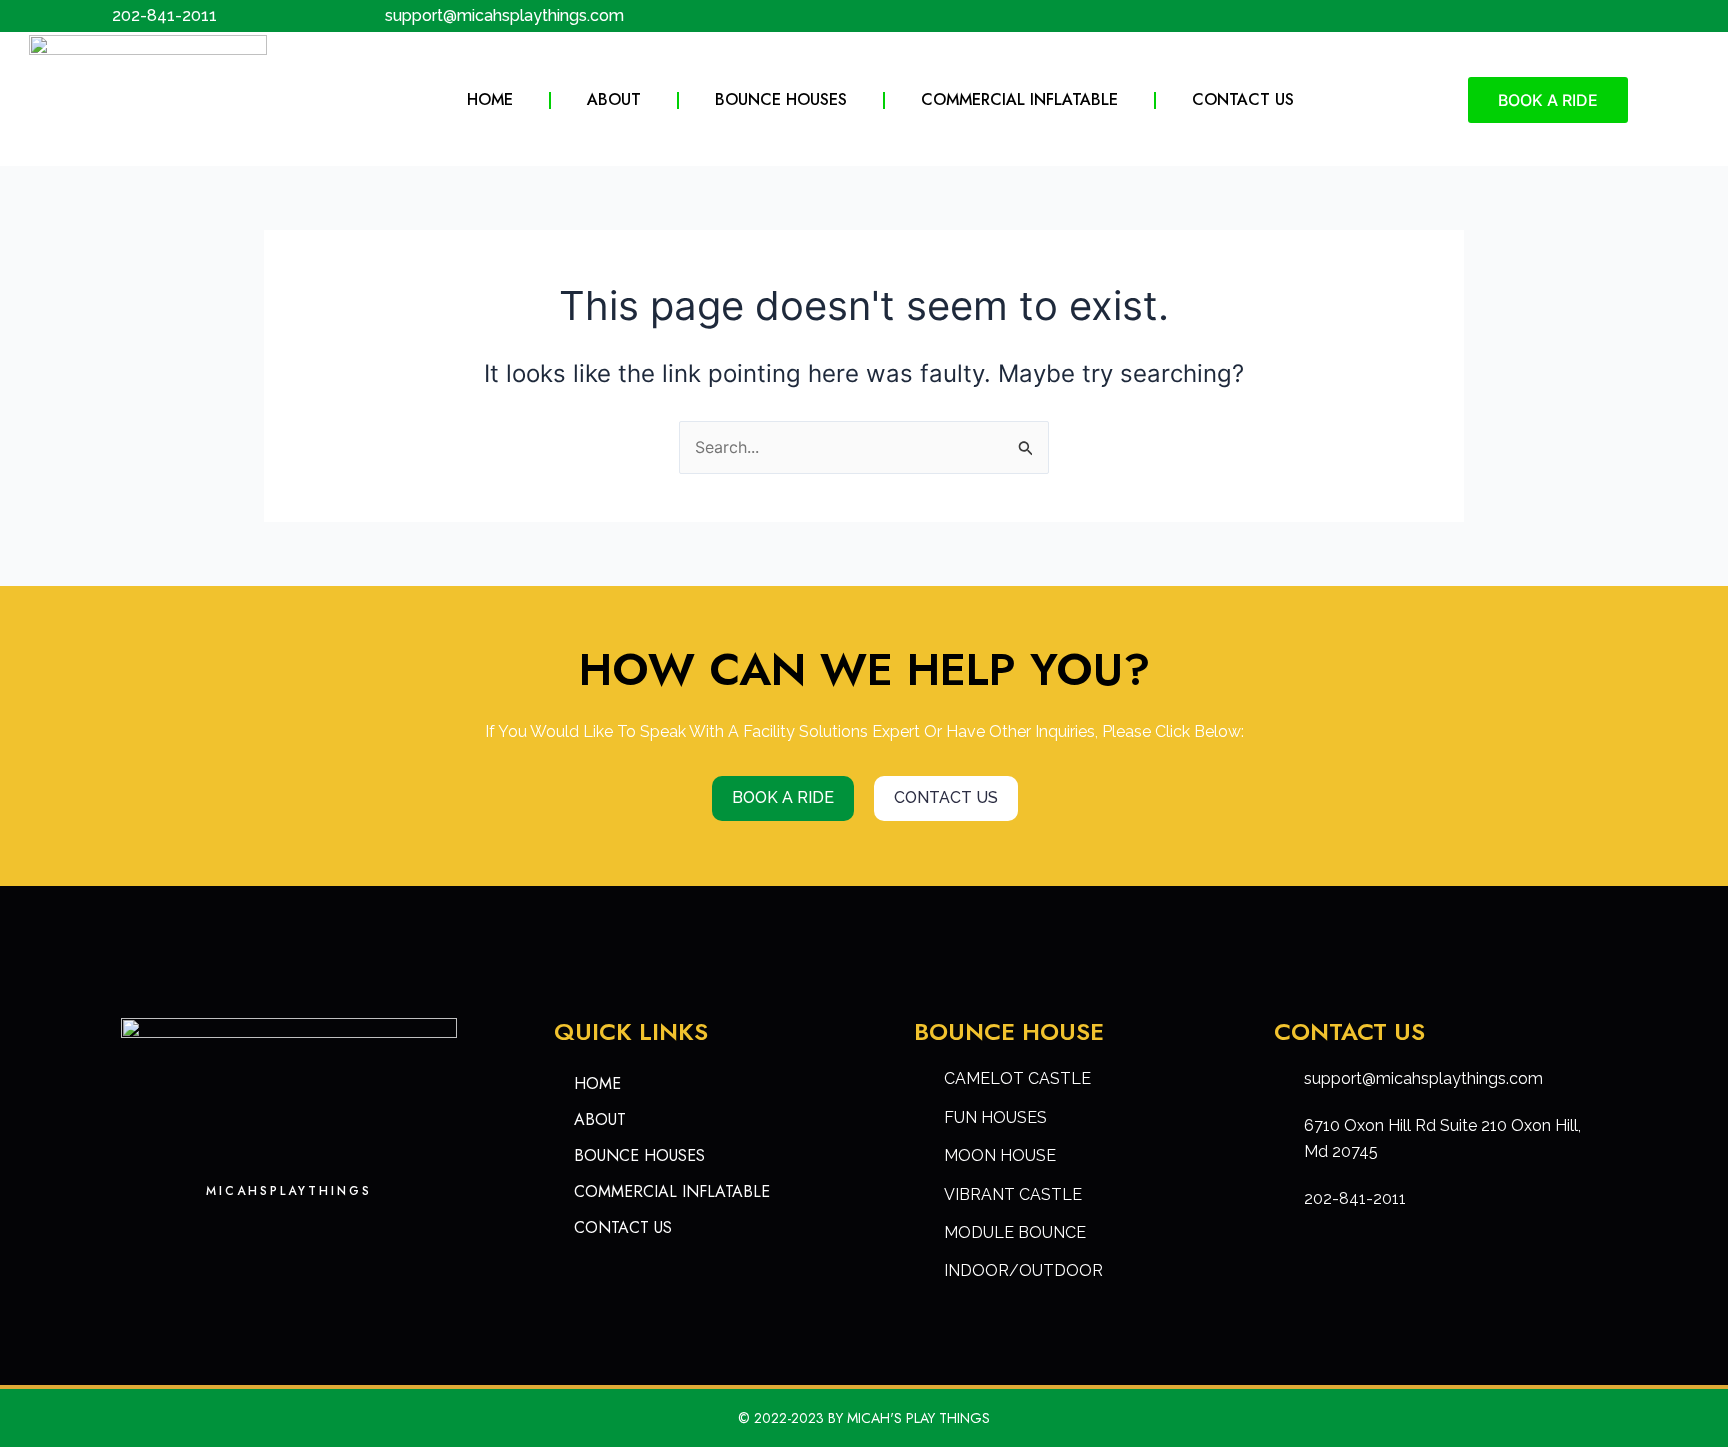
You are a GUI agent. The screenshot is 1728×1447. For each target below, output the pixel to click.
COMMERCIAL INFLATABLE (1019, 99)
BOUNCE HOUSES (781, 99)
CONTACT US (1243, 99)
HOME (490, 99)
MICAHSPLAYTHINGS (289, 1191)
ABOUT (614, 99)
